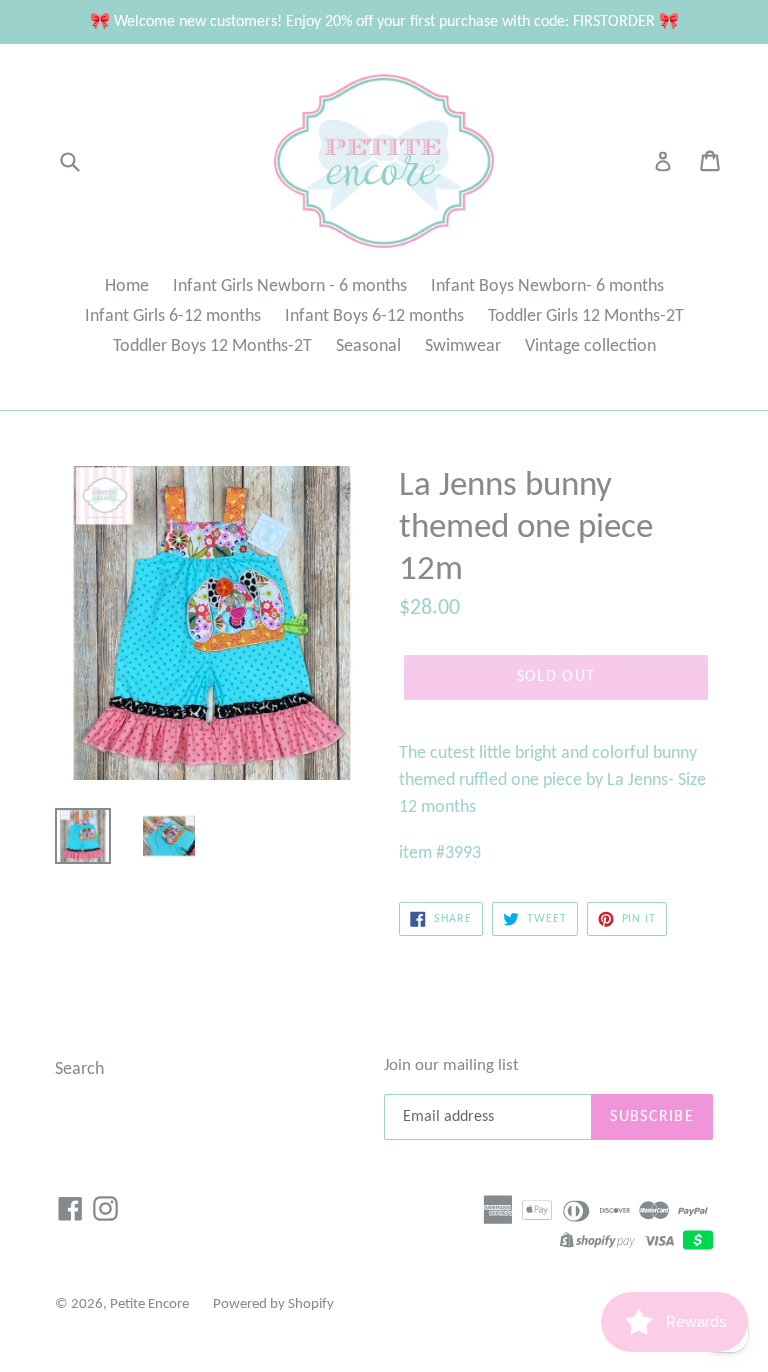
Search (79, 1069)
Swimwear (463, 346)
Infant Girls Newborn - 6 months (290, 286)
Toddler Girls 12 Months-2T (586, 316)
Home (127, 286)
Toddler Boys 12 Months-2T (212, 346)
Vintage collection (590, 346)
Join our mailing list (451, 1065)
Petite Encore (149, 1304)
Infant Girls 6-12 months (173, 316)
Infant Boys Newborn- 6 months (547, 286)
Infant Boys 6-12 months (374, 316)
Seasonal (368, 346)
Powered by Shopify (273, 1304)
